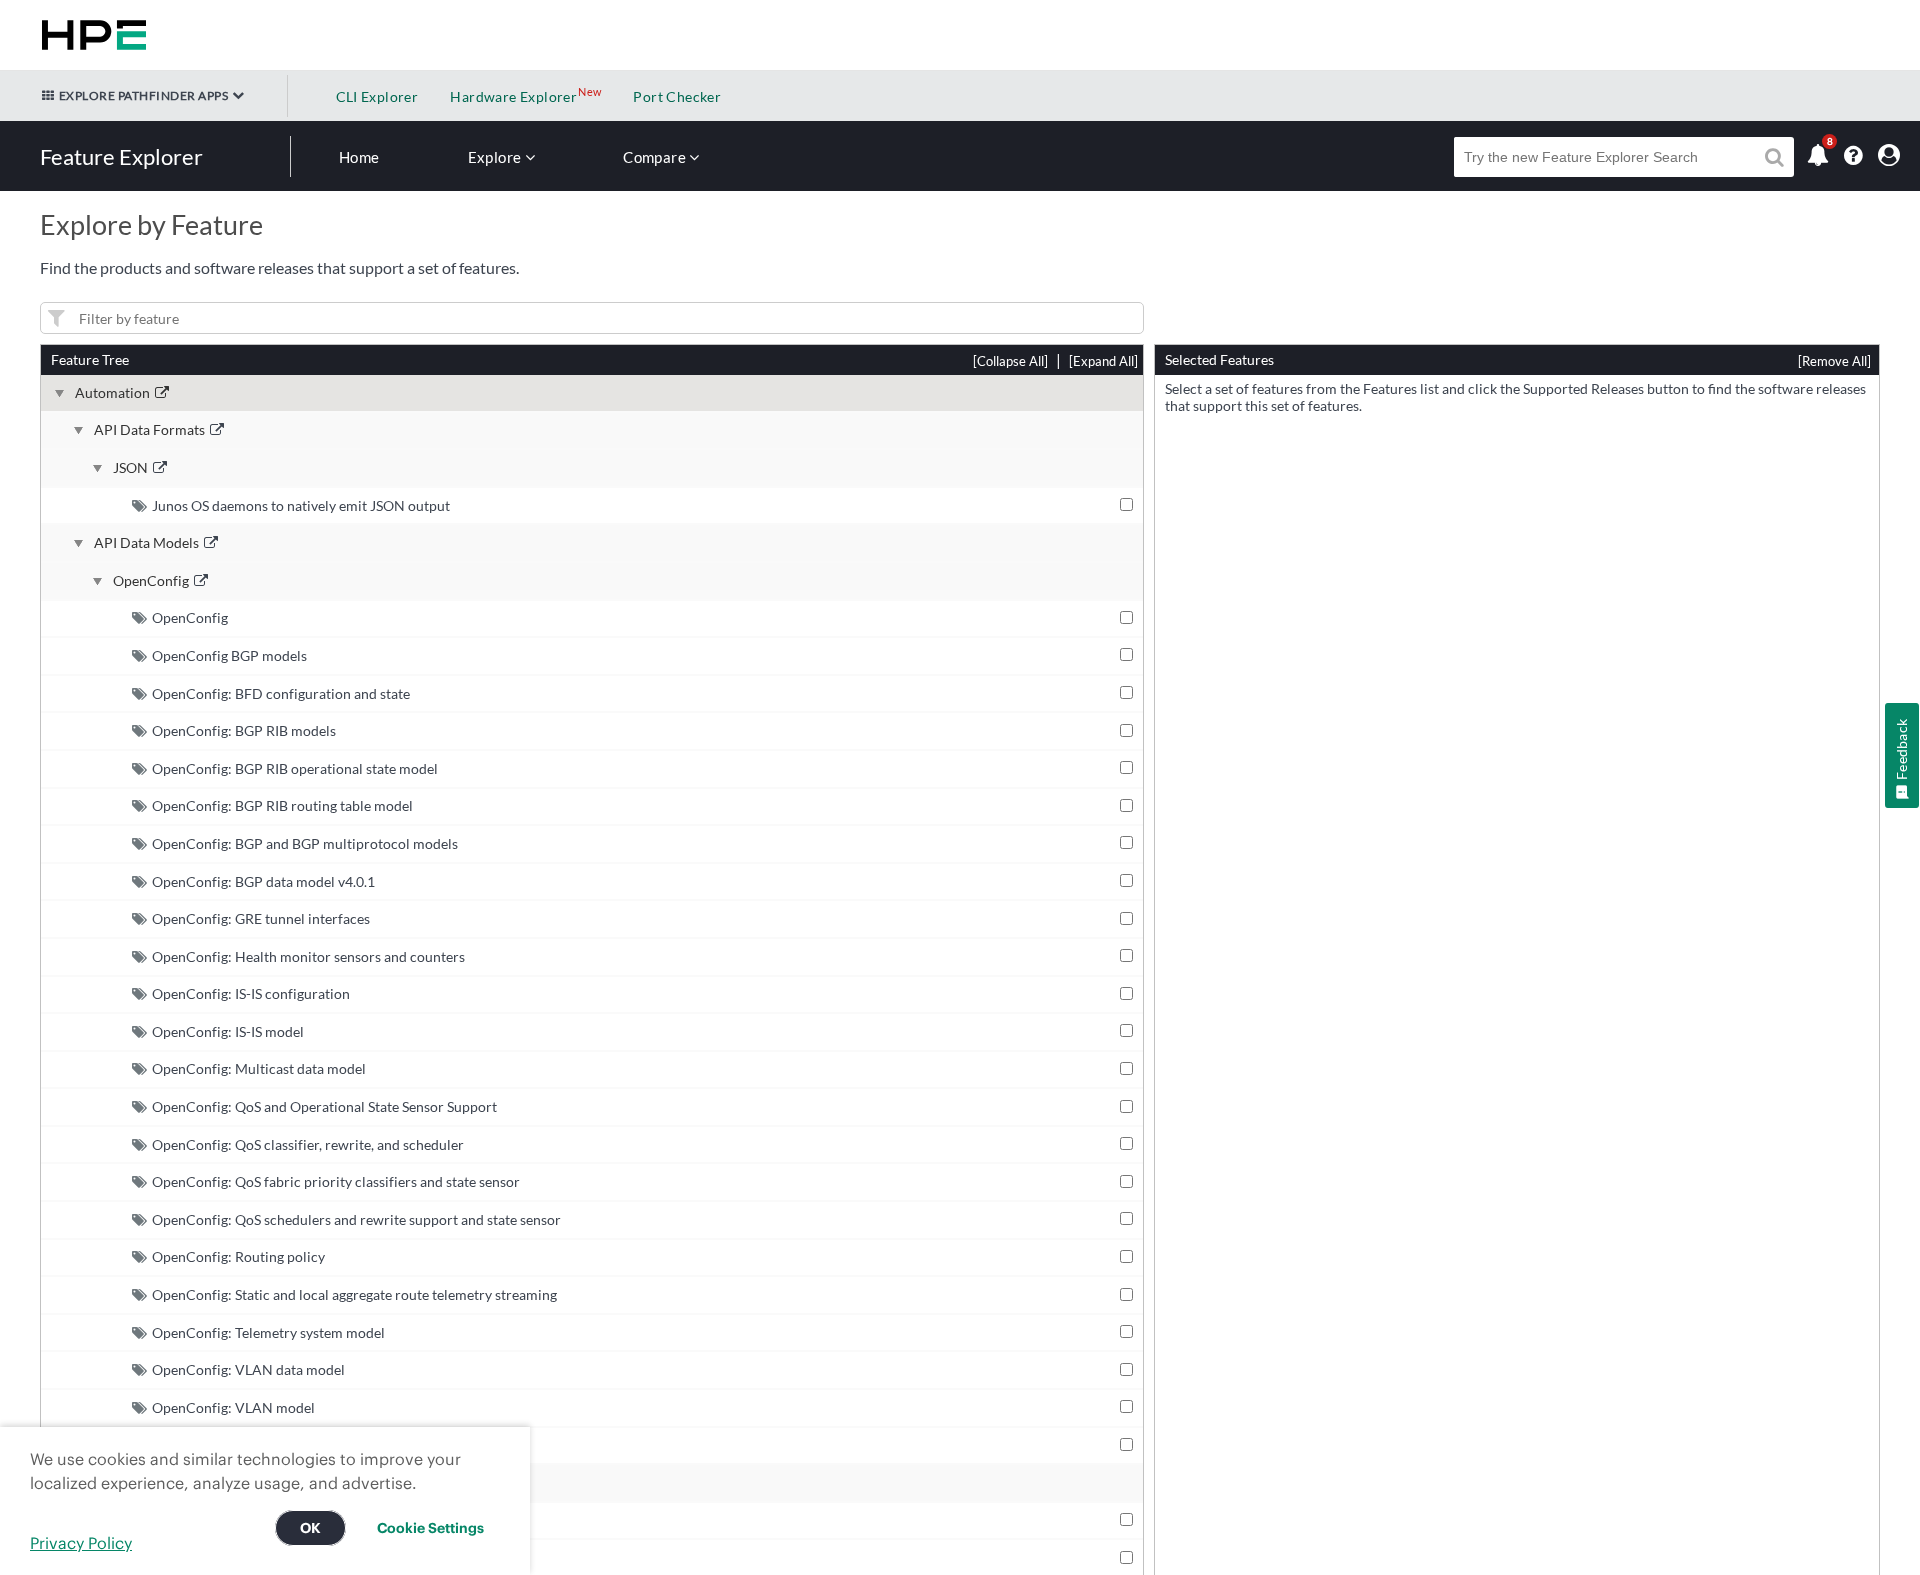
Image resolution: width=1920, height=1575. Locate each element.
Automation (112, 393)
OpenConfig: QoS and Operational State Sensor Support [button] (324, 1106)
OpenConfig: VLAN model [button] (233, 1407)
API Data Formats (149, 430)
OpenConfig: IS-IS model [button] (228, 1031)
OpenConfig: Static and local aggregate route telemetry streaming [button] (354, 1294)
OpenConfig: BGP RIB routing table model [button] (282, 805)
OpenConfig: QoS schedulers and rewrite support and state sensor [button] (356, 1219)
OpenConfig (151, 581)
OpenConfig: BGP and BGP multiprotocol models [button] (305, 843)
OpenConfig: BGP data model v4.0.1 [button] (263, 881)
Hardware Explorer (513, 96)
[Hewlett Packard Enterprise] (90, 35)
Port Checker (677, 96)
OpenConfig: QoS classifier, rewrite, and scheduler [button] (308, 1144)
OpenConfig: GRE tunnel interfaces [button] (261, 918)
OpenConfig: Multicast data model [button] (259, 1068)
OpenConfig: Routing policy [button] (238, 1256)
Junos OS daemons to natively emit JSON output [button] (301, 505)
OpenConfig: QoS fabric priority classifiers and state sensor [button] (336, 1181)
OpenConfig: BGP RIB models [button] (244, 730)
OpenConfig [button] (190, 617)
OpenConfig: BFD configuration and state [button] (281, 693)
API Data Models (146, 543)
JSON (130, 468)
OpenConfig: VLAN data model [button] (248, 1369)
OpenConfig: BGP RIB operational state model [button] (295, 768)
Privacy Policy (81, 1543)
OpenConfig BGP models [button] (229, 655)
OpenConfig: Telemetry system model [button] (268, 1332)
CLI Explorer (377, 96)
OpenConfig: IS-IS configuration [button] (251, 993)
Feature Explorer (121, 156)
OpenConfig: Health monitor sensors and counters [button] (308, 956)
